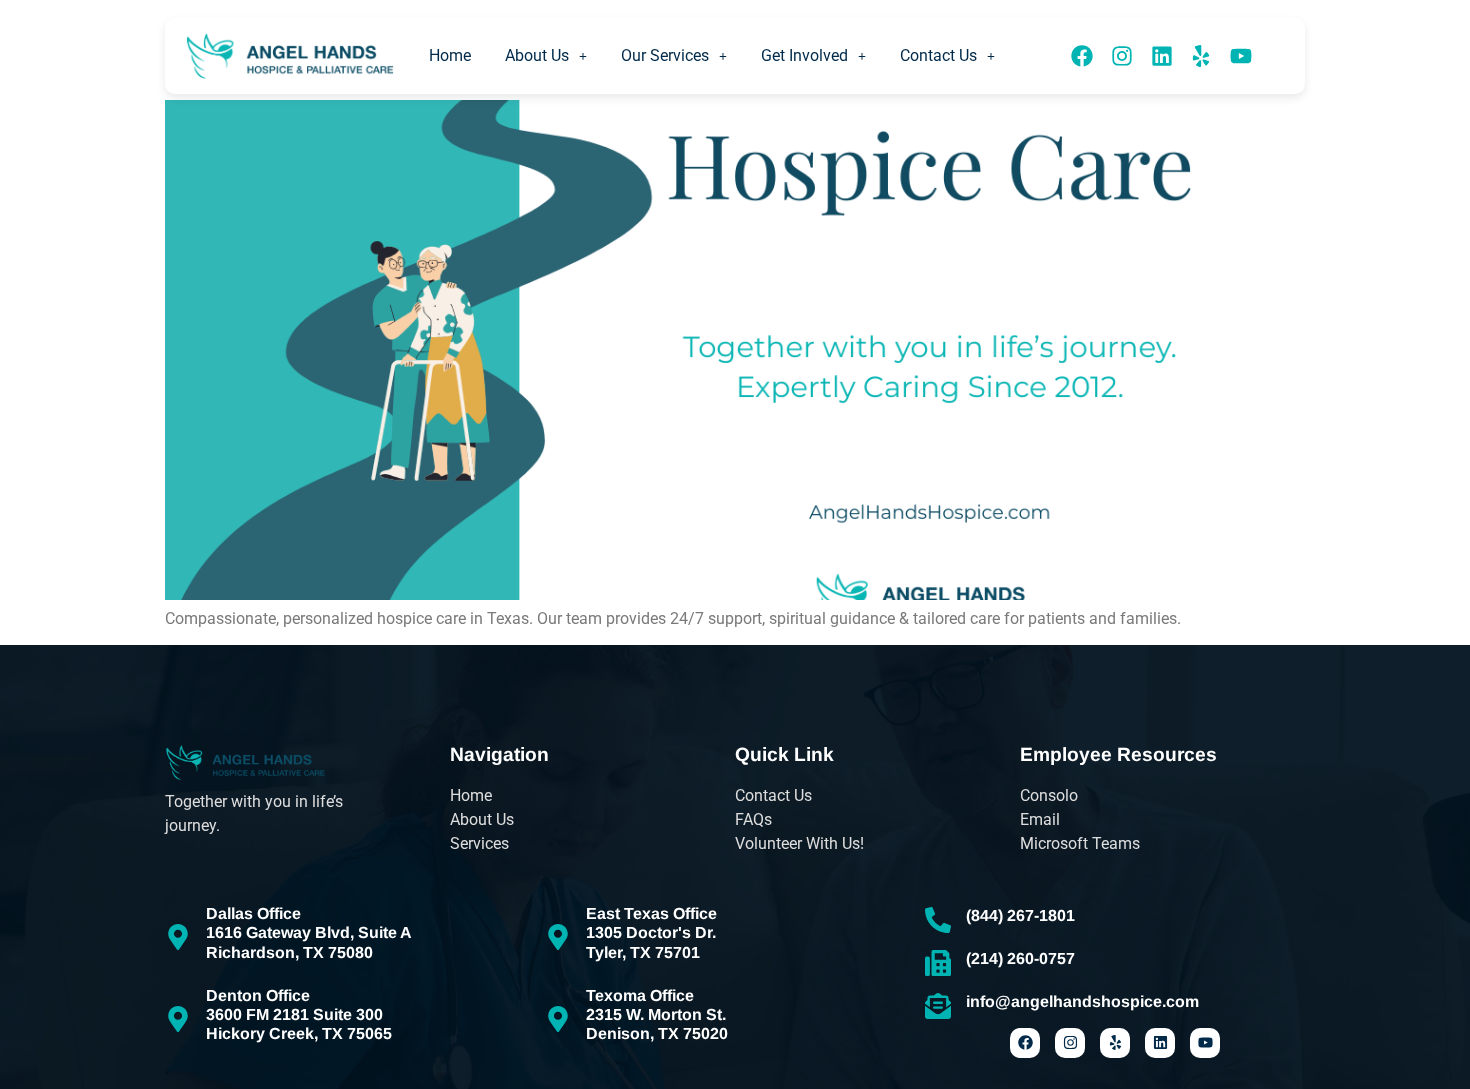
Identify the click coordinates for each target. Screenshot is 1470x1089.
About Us (537, 55)
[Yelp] (1201, 56)
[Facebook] (1083, 56)
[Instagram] (1122, 56)
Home (450, 55)
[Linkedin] (1162, 56)
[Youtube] (1241, 56)
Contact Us (938, 55)
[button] (546, 56)
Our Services (665, 55)
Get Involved (804, 55)
